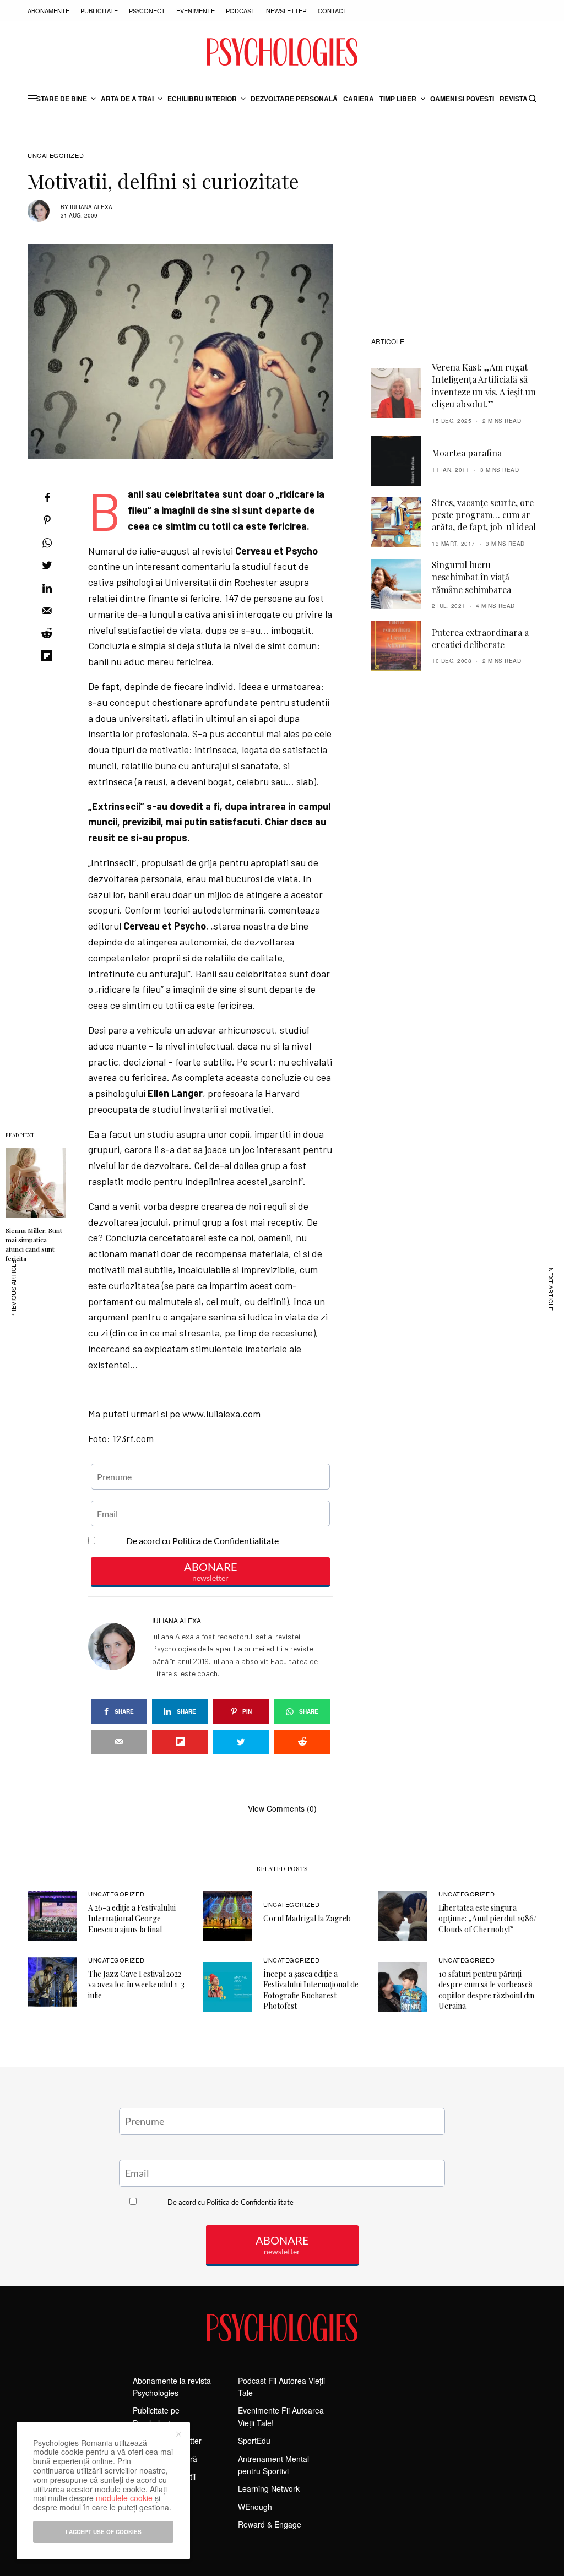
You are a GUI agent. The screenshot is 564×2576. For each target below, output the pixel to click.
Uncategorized (56, 156)
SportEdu (254, 2441)
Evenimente (196, 10)
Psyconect (147, 10)
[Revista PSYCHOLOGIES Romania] (282, 52)
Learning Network (269, 2488)
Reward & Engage (270, 2524)
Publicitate (99, 10)
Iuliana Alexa (91, 207)
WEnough (255, 2507)
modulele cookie (124, 2498)
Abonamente (48, 10)
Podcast (240, 10)
